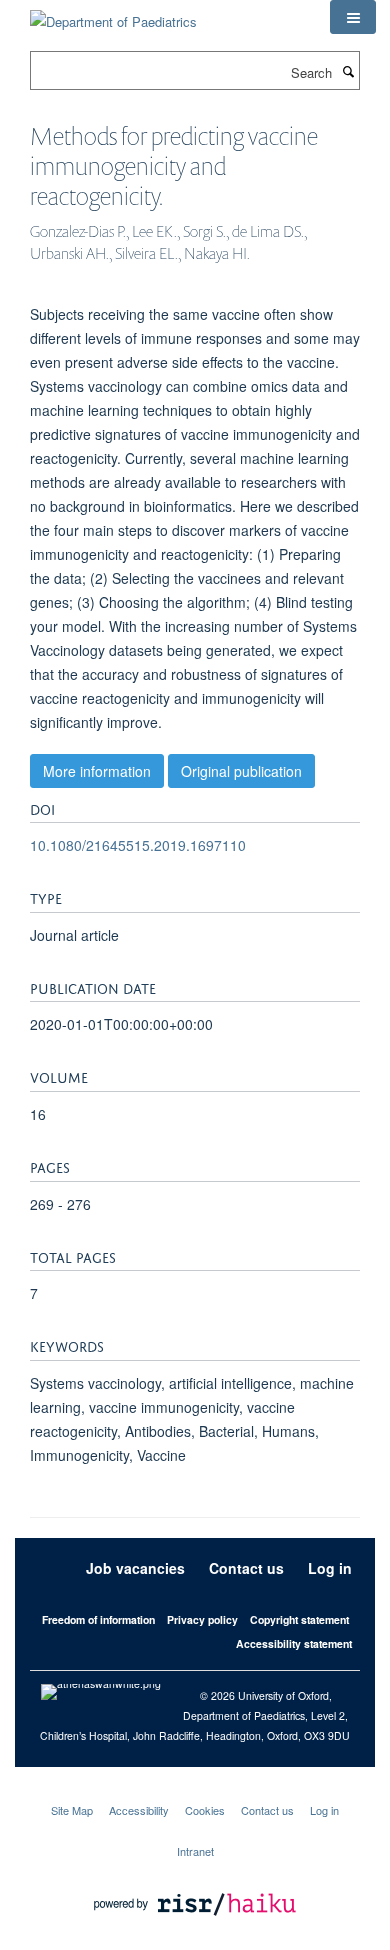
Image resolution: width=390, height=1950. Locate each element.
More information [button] (97, 771)
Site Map (72, 1810)
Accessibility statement (294, 1643)
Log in (330, 1568)
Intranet (195, 1851)
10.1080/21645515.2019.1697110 (138, 845)
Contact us (246, 1568)
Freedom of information (98, 1619)
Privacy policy (202, 1619)
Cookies (205, 1810)
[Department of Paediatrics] (113, 14)
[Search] (348, 71)
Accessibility (139, 1810)
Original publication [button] (241, 771)
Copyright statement (299, 1619)
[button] (353, 17)
